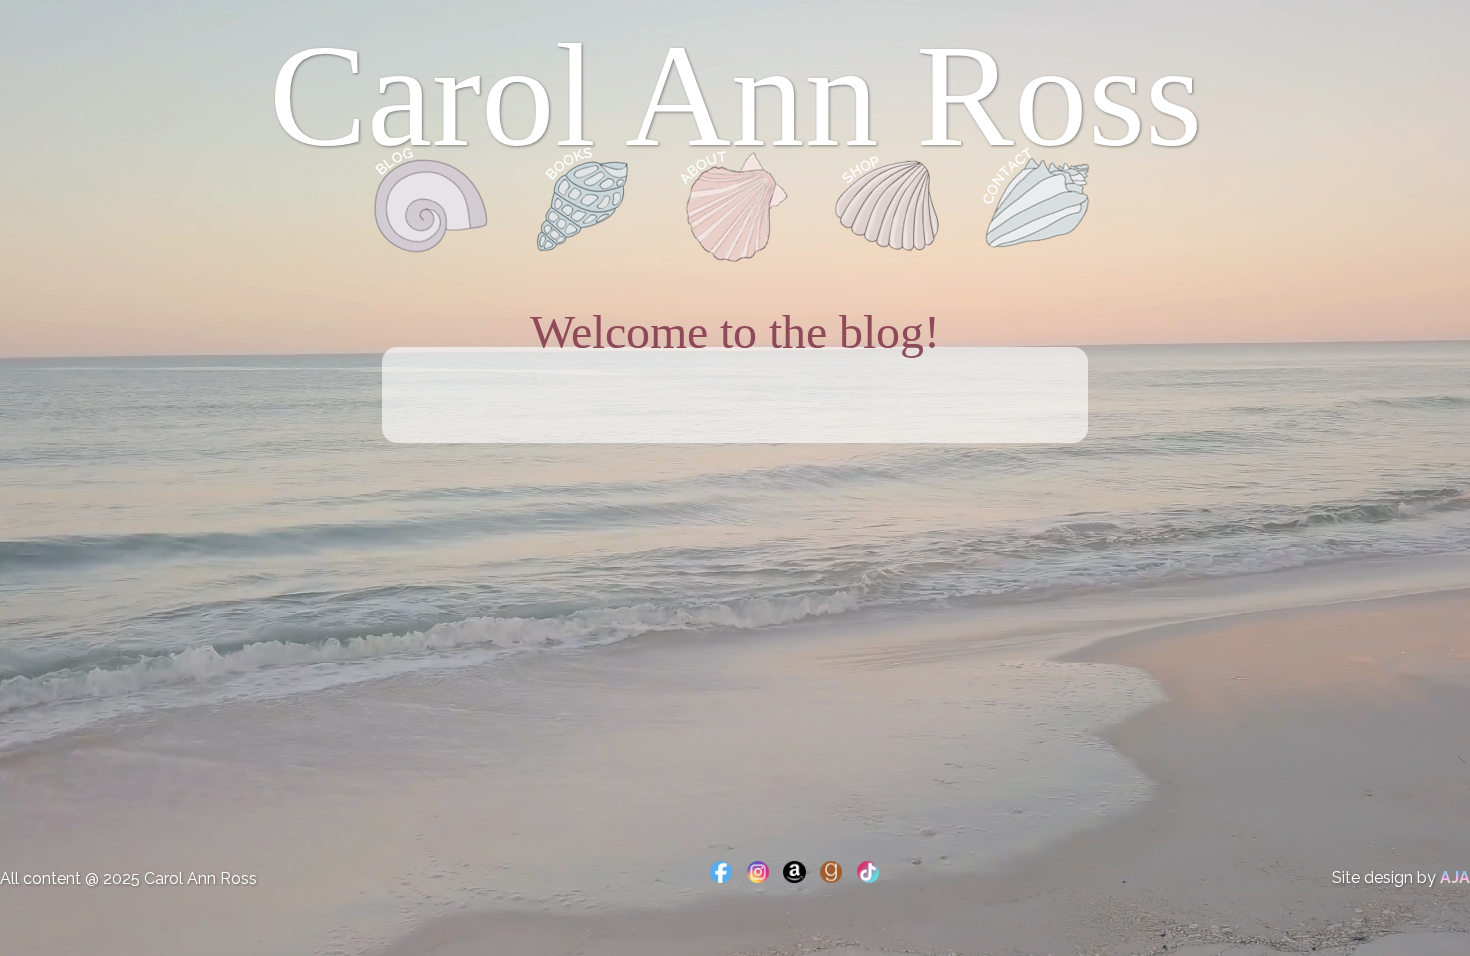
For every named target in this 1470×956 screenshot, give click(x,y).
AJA (1455, 877)
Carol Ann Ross (735, 95)
